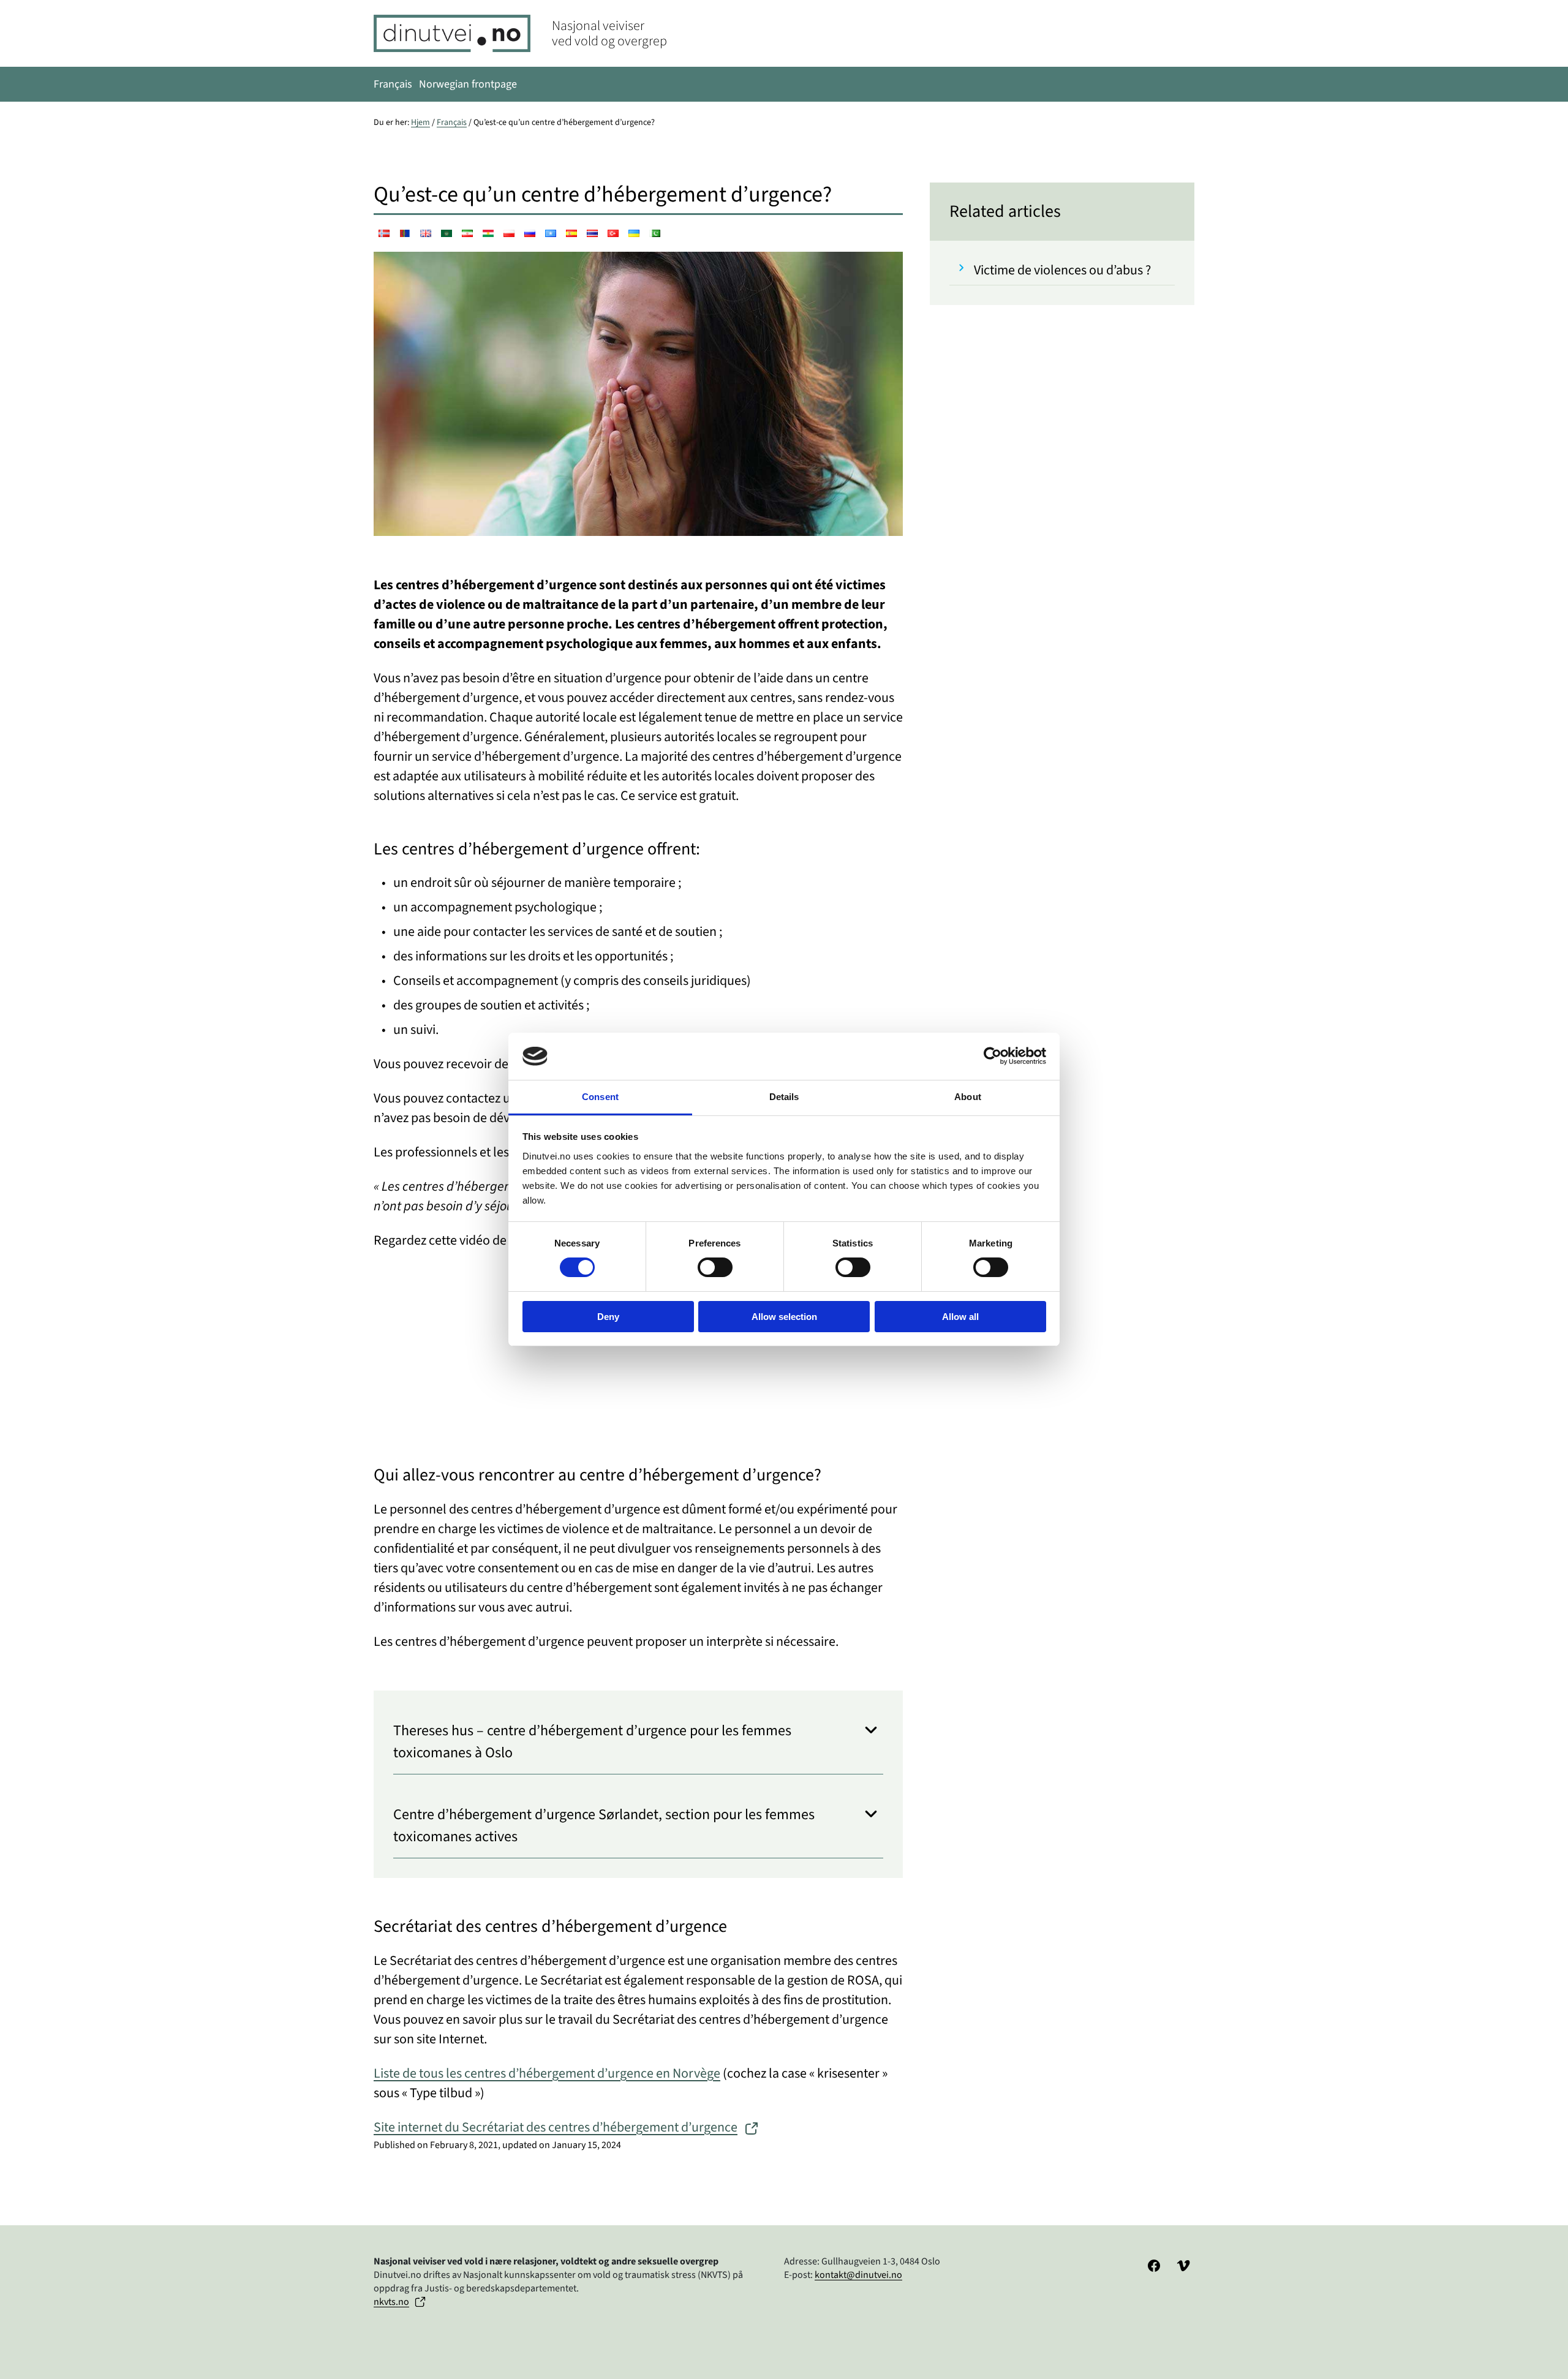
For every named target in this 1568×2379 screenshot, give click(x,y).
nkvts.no (391, 2302)
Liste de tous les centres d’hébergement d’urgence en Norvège (547, 2073)
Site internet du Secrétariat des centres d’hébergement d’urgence (556, 2127)
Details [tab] (784, 1097)
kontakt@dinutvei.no (858, 2275)
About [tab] (968, 1097)
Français (452, 123)
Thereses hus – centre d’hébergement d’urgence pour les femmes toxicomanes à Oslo (592, 1742)
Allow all (960, 1317)
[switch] (715, 1267)
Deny (608, 1317)
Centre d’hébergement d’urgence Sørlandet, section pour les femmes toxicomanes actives (604, 1826)
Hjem (420, 123)
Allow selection (784, 1317)
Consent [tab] (600, 1097)
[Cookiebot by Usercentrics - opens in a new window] (993, 1056)
